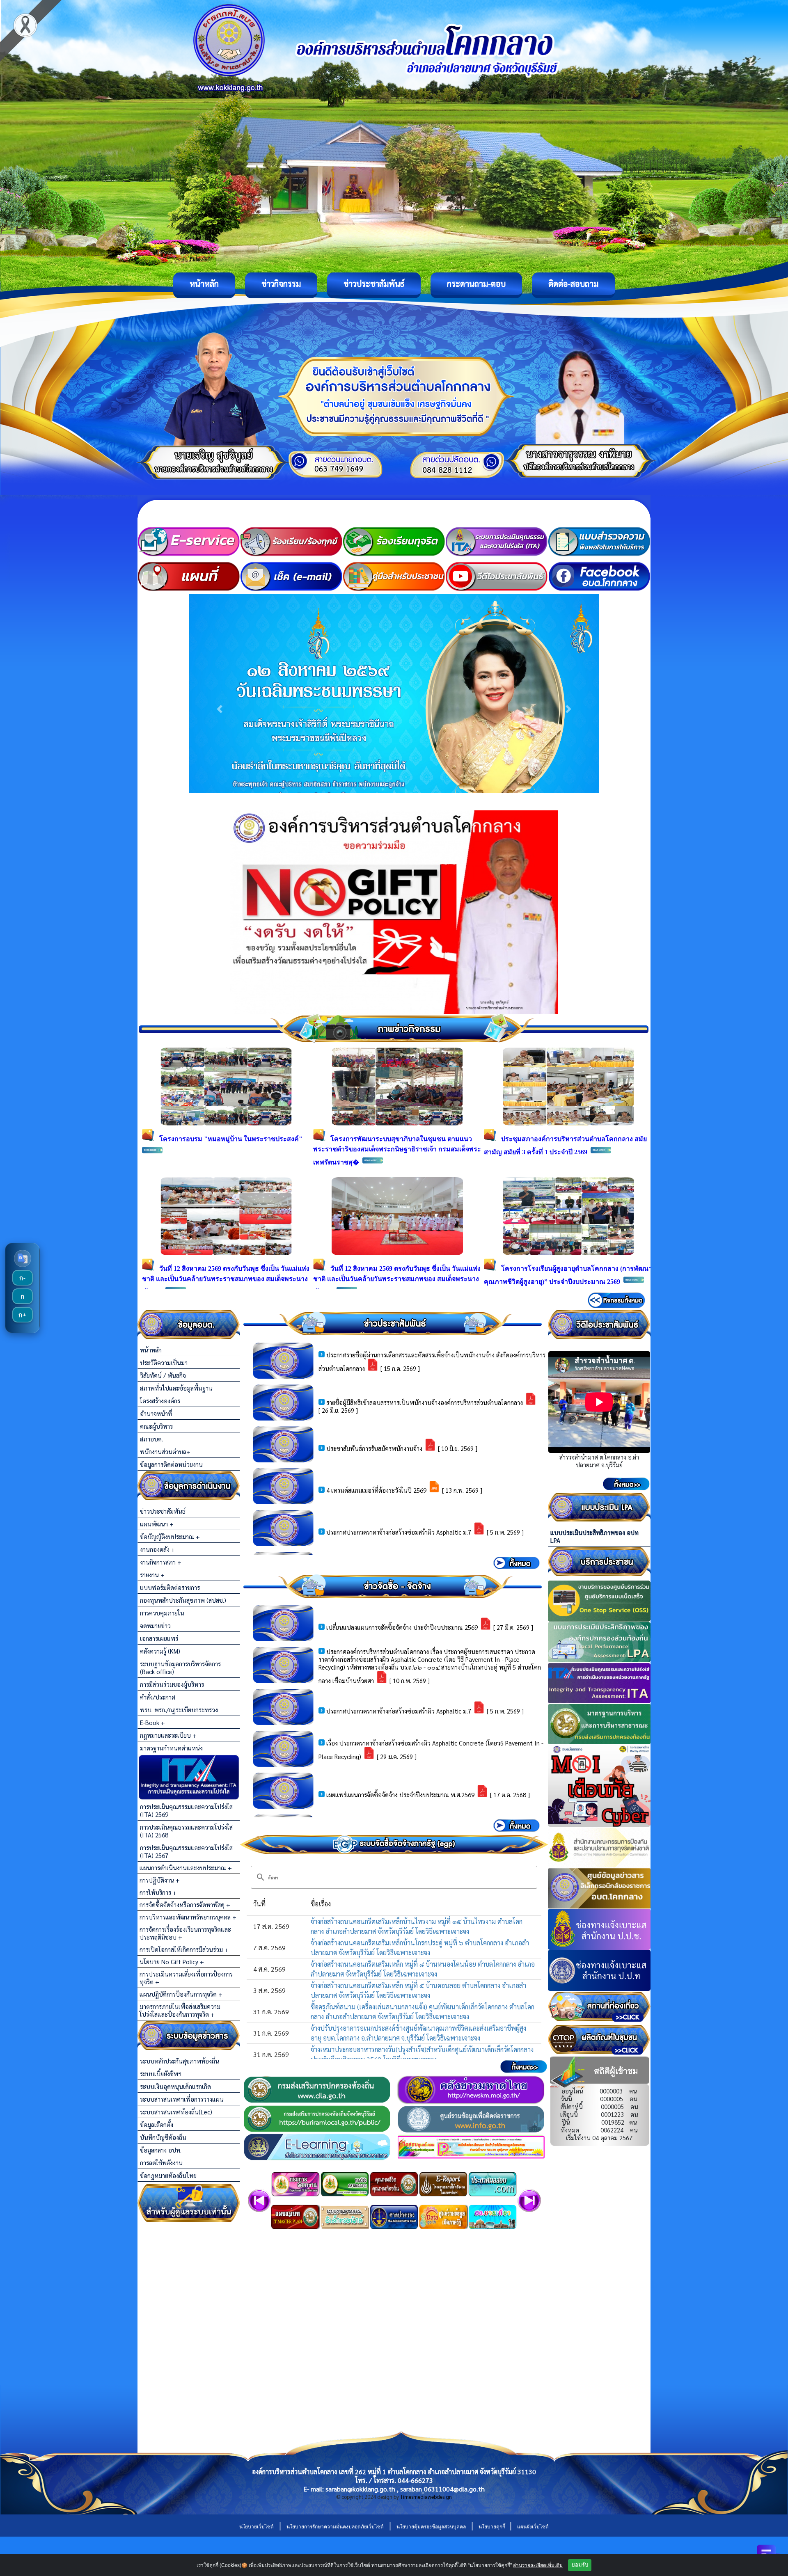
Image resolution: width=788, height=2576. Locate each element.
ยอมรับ (580, 2565)
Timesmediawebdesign (426, 2497)
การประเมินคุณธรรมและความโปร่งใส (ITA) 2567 (186, 1851)
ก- (22, 1278)
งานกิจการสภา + (161, 1562)
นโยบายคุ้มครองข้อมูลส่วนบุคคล (431, 2527)
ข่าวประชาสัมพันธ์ (374, 284)
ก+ (22, 1315)
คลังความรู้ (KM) (160, 1651)
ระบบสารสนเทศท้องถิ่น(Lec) (176, 2112)
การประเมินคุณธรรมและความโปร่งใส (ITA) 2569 (186, 1810)
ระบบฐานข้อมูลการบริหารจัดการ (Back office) (180, 1668)
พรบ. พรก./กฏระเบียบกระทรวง (179, 1710)
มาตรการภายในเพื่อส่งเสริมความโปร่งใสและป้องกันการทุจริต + (180, 2010)
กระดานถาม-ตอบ (476, 284)
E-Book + (152, 1722)
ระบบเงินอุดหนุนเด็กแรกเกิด (175, 2086)
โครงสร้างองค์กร (160, 1401)
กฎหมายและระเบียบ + (168, 1735)
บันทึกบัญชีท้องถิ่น (163, 2137)
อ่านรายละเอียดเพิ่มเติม (538, 2565)
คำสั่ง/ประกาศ (158, 1697)
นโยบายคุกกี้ (492, 2527)
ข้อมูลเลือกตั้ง (157, 2124)
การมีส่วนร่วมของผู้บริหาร (172, 1684)
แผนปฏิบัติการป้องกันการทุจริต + (181, 1994)
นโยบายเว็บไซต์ (257, 2527)
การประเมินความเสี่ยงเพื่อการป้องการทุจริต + (186, 1978)
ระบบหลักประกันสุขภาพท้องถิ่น (180, 2061)
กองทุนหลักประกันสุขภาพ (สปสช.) (183, 1600)
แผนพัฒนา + (157, 1524)
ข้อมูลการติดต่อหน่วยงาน (171, 1464)
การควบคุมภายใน (162, 1613)
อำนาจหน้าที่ (156, 1413)
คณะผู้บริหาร (156, 1426)
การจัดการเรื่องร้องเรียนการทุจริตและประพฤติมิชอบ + (185, 1933)
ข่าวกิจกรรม (281, 284)
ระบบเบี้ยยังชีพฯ (161, 2074)
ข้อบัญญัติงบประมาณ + (170, 1536)
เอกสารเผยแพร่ (159, 1638)
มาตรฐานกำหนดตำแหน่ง (171, 1748)
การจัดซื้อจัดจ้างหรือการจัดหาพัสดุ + (185, 1905)
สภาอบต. (151, 1439)
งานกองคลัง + (158, 1549)
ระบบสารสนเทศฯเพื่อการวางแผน (182, 2099)
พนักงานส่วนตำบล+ (165, 1452)
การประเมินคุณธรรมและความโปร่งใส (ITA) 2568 (186, 1831)
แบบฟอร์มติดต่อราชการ (170, 1587)
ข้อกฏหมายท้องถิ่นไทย (168, 2175)
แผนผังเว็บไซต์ (533, 2527)
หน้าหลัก (204, 284)
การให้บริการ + (158, 1892)
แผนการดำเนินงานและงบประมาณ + (186, 1868)
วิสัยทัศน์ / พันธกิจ (163, 1375)
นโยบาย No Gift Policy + (172, 1962)
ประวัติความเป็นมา (164, 1362)
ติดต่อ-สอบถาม (573, 284)
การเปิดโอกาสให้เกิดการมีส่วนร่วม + (184, 1949)
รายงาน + (152, 1575)
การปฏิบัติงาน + (160, 1880)
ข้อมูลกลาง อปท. (161, 2150)
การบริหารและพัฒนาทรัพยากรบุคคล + (188, 1917)
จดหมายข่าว (155, 1625)
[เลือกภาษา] (23, 1258)
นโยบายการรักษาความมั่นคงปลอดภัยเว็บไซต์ (335, 2527)
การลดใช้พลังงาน (161, 2163)
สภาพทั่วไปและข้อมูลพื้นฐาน (176, 1388)
